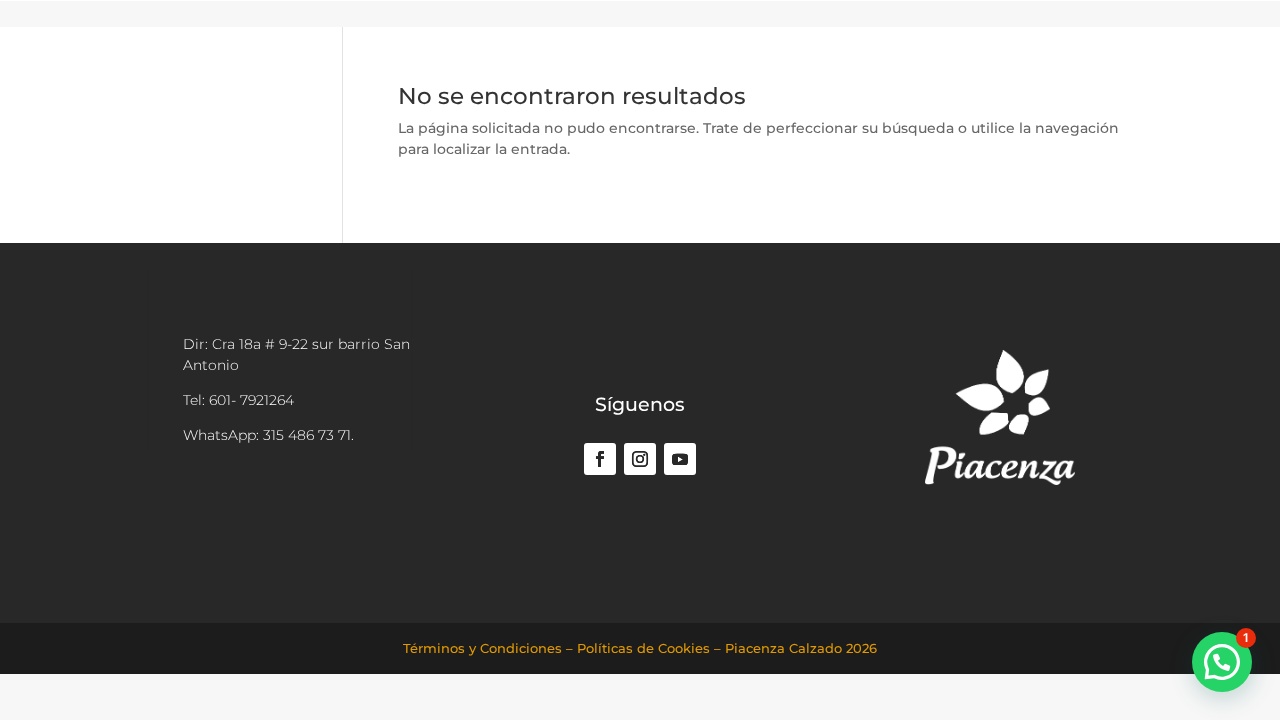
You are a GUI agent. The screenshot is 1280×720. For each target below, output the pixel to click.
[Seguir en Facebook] (600, 459)
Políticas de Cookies (643, 648)
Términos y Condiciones (482, 648)
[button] (1222, 662)
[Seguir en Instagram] (640, 459)
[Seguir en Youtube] (680, 459)
